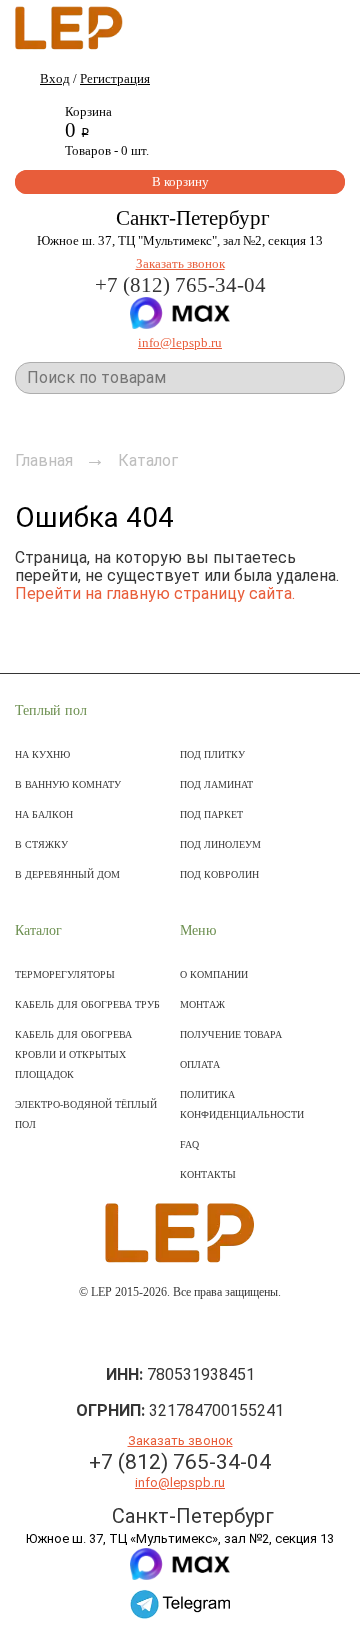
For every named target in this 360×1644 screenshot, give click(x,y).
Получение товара (231, 1034)
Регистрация (115, 78)
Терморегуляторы (65, 974)
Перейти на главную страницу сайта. (155, 593)
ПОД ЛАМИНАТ (216, 784)
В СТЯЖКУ (41, 844)
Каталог (38, 930)
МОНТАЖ (202, 1004)
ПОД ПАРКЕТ (211, 814)
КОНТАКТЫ (208, 1174)
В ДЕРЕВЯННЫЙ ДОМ (67, 874)
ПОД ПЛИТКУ (212, 754)
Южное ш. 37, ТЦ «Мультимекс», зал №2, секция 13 (180, 1538)
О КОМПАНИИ (214, 974)
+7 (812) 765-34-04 (180, 285)
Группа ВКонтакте (180, 1333)
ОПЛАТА (200, 1064)
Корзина (88, 111)
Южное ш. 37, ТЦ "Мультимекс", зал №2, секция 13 (180, 240)
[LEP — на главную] (69, 25)
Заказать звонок (180, 263)
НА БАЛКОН (44, 814)
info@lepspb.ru (180, 342)
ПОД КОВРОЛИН (219, 874)
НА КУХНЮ (42, 754)
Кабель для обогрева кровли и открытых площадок (73, 1054)
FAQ (189, 1144)
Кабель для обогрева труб (87, 1004)
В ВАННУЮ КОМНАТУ (68, 784)
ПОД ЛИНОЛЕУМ (220, 844)
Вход (55, 78)
